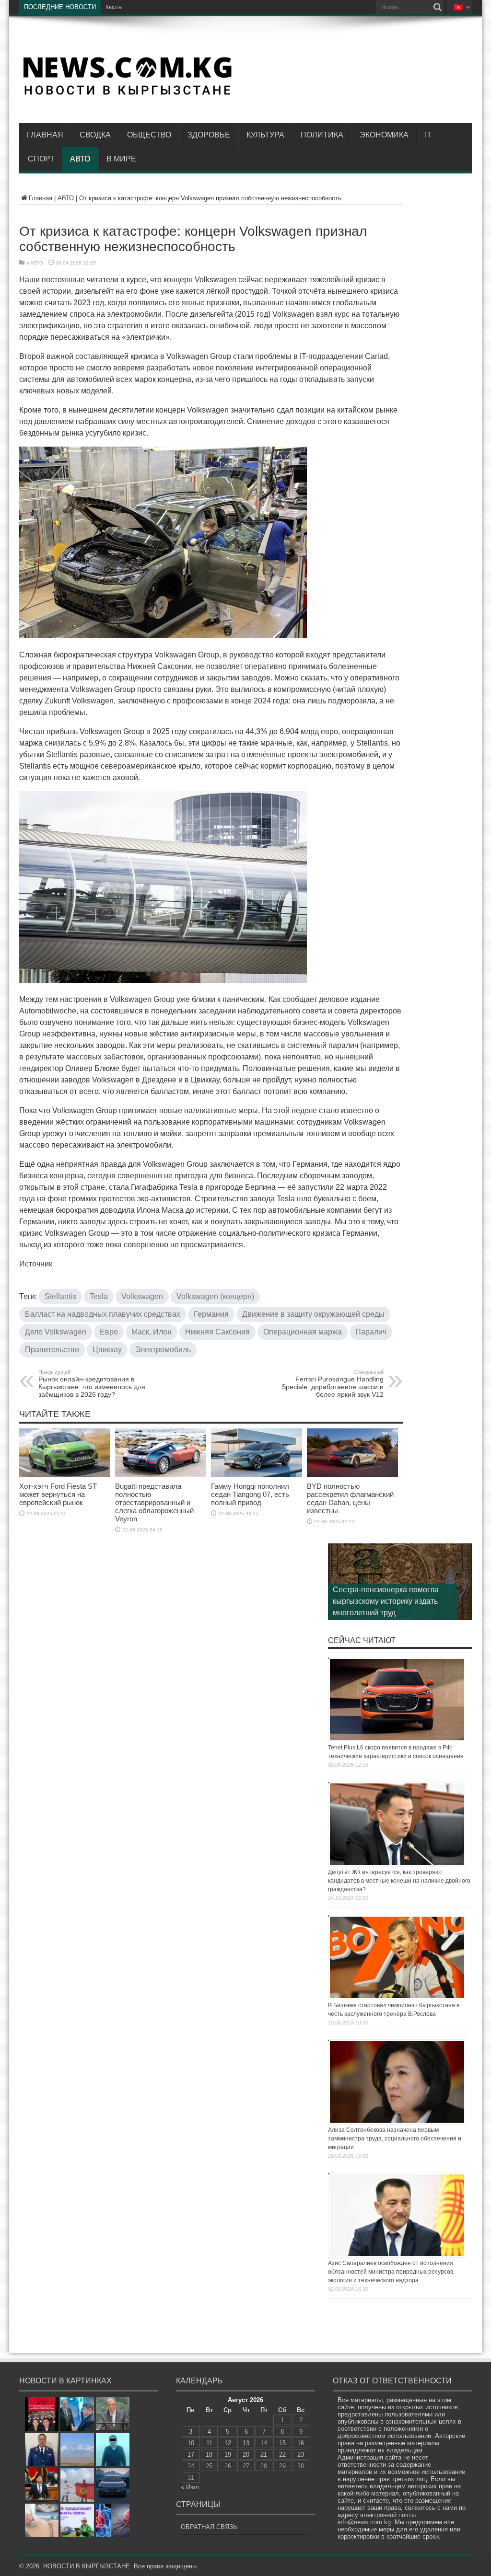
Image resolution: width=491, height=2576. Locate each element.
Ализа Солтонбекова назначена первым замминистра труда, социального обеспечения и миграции (395, 2139)
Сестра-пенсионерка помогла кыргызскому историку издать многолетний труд (386, 1601)
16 (301, 2443)
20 (246, 2455)
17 (191, 2455)
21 (264, 2455)
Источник (36, 1264)
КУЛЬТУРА (265, 135)
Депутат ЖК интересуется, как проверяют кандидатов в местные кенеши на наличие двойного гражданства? (399, 1881)
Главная (45, 135)
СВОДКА (95, 135)
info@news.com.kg (364, 2522)
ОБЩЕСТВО (149, 135)
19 (228, 2455)
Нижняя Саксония (217, 1332)
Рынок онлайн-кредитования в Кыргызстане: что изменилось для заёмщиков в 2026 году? (92, 1384)
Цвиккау (107, 1350)
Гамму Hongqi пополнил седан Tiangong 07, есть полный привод (250, 1494)
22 (282, 2455)
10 (191, 2443)
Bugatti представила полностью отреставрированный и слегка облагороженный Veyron (154, 1502)
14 (264, 2443)
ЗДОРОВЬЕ (209, 135)
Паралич (371, 1332)
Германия (211, 1314)
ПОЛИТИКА (322, 135)
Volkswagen (142, 1296)
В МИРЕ (121, 159)
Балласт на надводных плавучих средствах (103, 1314)
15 (282, 2443)
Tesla (99, 1296)
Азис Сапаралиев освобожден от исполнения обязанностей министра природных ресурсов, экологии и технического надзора (391, 2272)
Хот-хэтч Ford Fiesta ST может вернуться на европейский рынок (58, 1494)
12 (228, 2443)
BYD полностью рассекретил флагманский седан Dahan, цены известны (350, 1498)
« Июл (190, 2487)
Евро (109, 1332)
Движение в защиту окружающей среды (313, 1314)
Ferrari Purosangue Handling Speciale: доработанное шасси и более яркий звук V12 (333, 1384)
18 (209, 2455)
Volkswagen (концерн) (215, 1296)
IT (428, 135)
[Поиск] (437, 7)
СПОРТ (41, 159)
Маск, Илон (152, 1332)
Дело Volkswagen (56, 1332)
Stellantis (60, 1296)
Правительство (52, 1350)
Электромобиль (163, 1350)
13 (246, 2443)
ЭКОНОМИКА (384, 135)
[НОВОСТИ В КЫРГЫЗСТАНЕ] (127, 94)
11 (209, 2443)
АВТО (80, 159)
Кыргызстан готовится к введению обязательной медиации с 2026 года (203, 7)
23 (301, 2455)
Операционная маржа (303, 1332)
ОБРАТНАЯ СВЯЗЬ (209, 2527)
